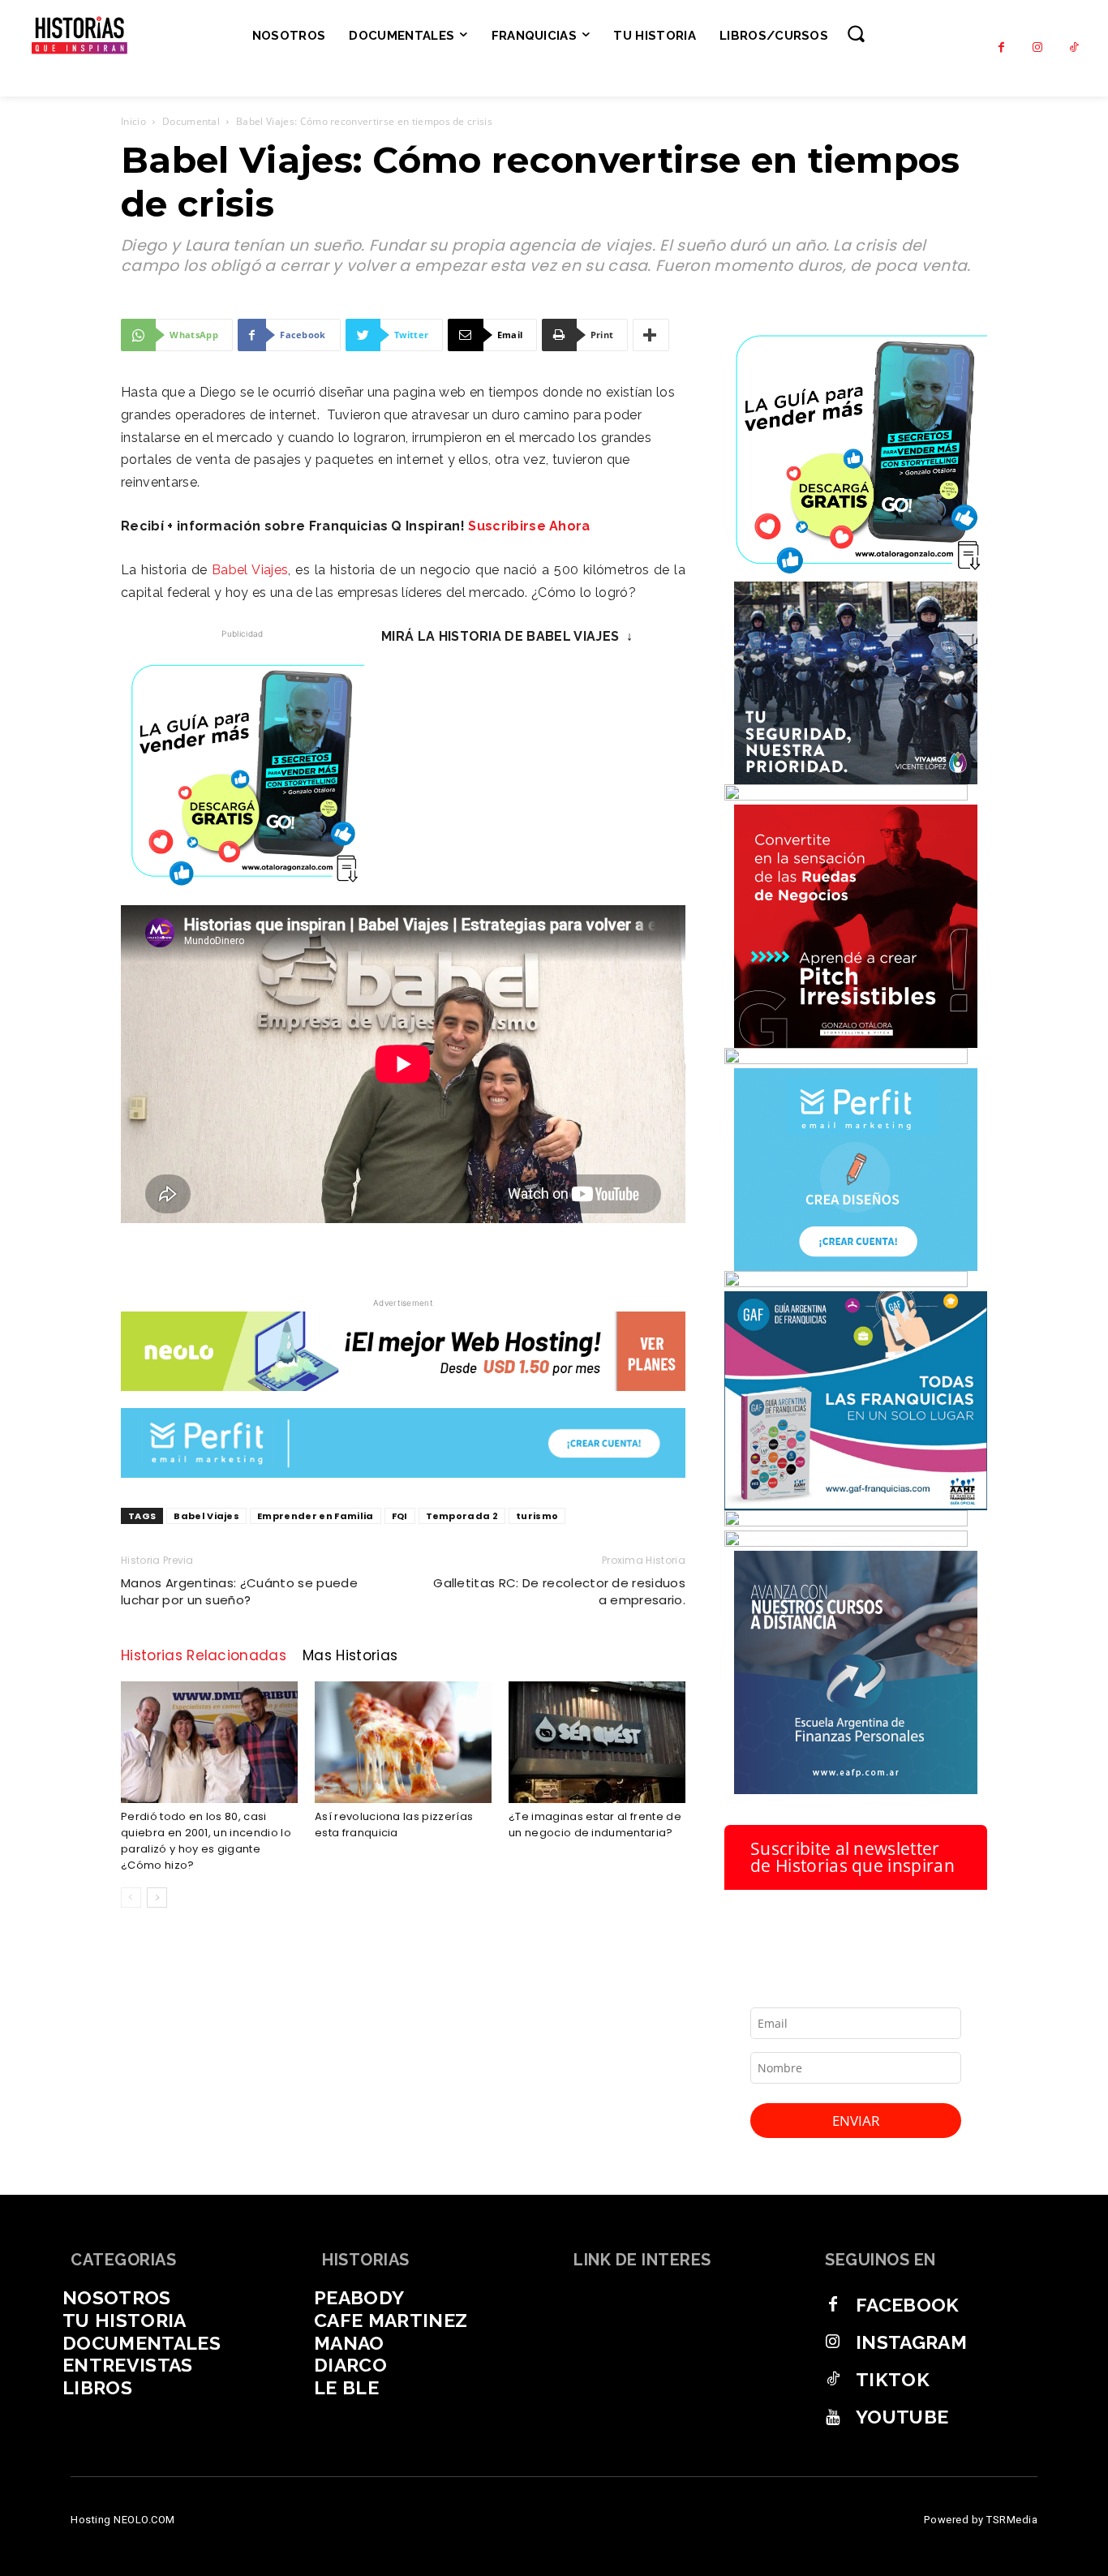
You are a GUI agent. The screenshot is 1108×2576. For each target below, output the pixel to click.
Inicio (133, 121)
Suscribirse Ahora (529, 526)
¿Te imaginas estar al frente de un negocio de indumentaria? (595, 1825)
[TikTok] (1074, 48)
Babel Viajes (250, 570)
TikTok (893, 2379)
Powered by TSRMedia (981, 2520)
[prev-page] (131, 1898)
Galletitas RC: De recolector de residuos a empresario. (559, 1591)
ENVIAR (856, 2121)
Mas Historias (350, 1655)
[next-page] (157, 1898)
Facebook (908, 2305)
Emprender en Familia (315, 1516)
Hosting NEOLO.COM (123, 2520)
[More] (651, 335)
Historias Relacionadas (204, 1655)
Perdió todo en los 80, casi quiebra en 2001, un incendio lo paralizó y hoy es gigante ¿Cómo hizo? (206, 1841)
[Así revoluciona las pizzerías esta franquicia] (403, 1742)
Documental (191, 121)
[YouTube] (833, 2417)
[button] (856, 33)
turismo (537, 1516)
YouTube (902, 2417)
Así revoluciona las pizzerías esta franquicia (394, 1825)
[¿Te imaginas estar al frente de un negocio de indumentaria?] (597, 1742)
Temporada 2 (462, 1516)
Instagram (911, 2342)
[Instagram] (1038, 48)
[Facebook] (1001, 48)
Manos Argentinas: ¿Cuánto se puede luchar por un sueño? (239, 1591)
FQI (400, 1516)
